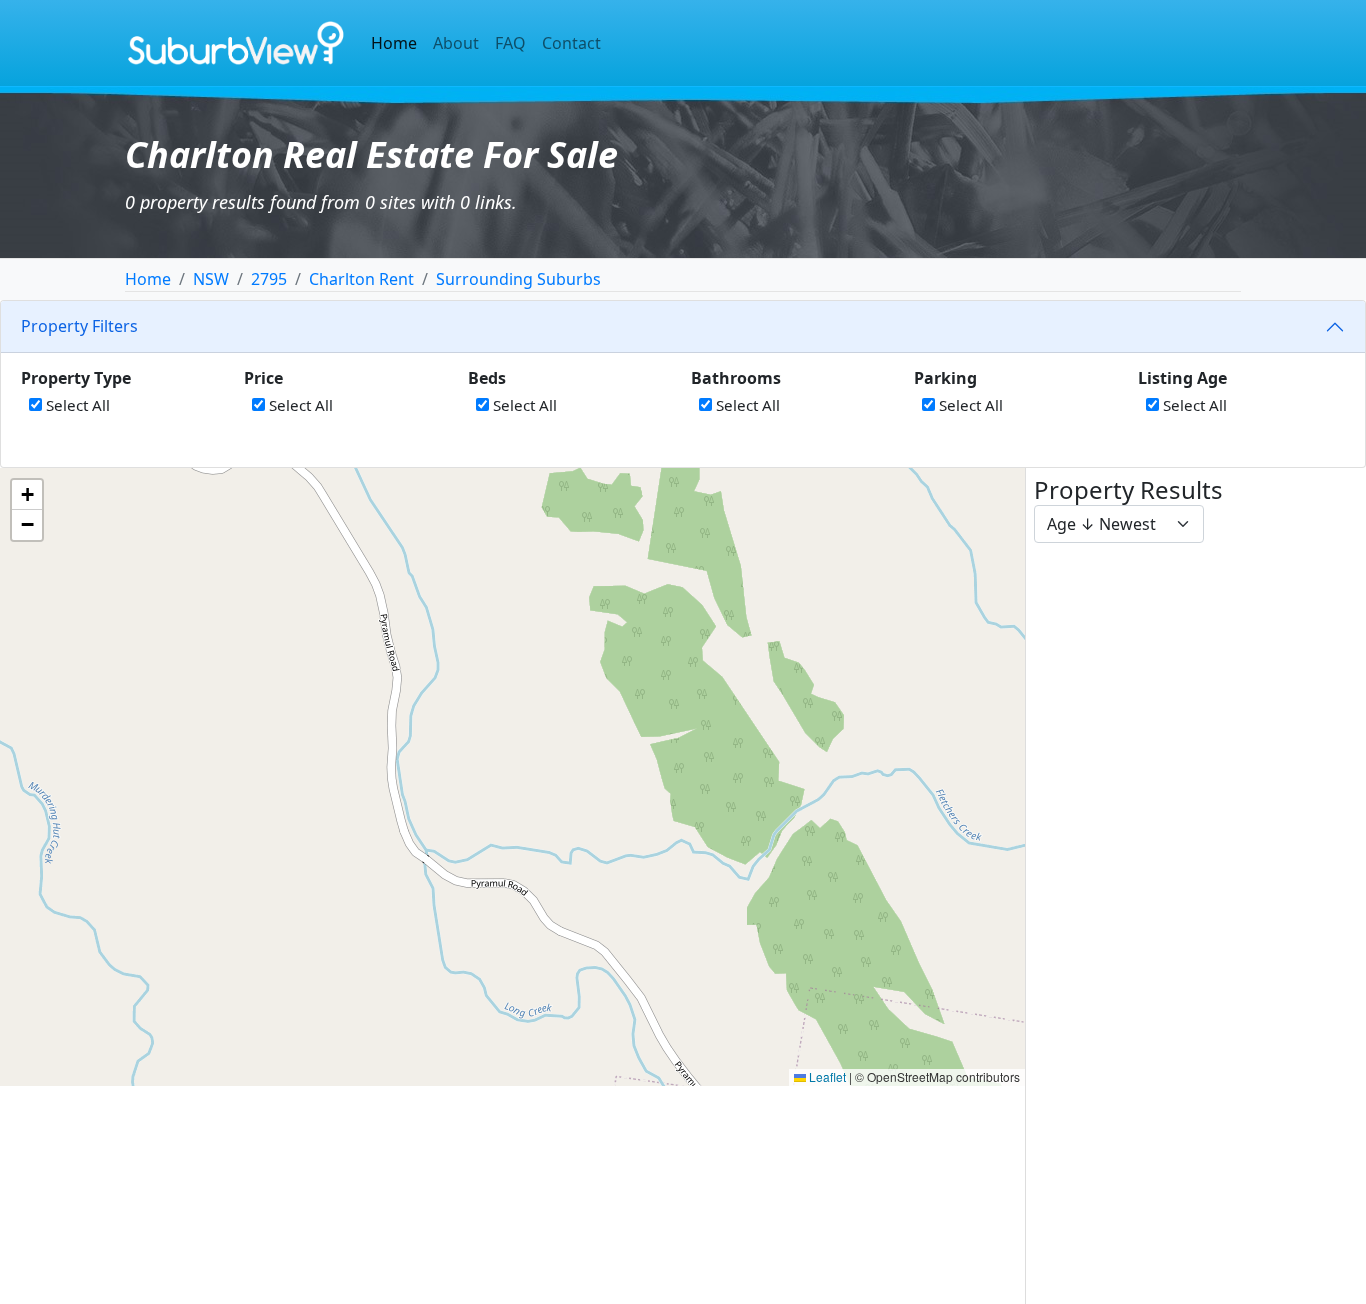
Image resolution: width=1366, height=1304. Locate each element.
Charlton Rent (361, 279)
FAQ (510, 43)
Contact (571, 43)
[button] (27, 495)
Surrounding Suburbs (518, 279)
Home (394, 43)
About (456, 43)
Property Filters (79, 326)
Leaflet (826, 1076)
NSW (211, 279)
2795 (269, 279)
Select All (76, 405)
